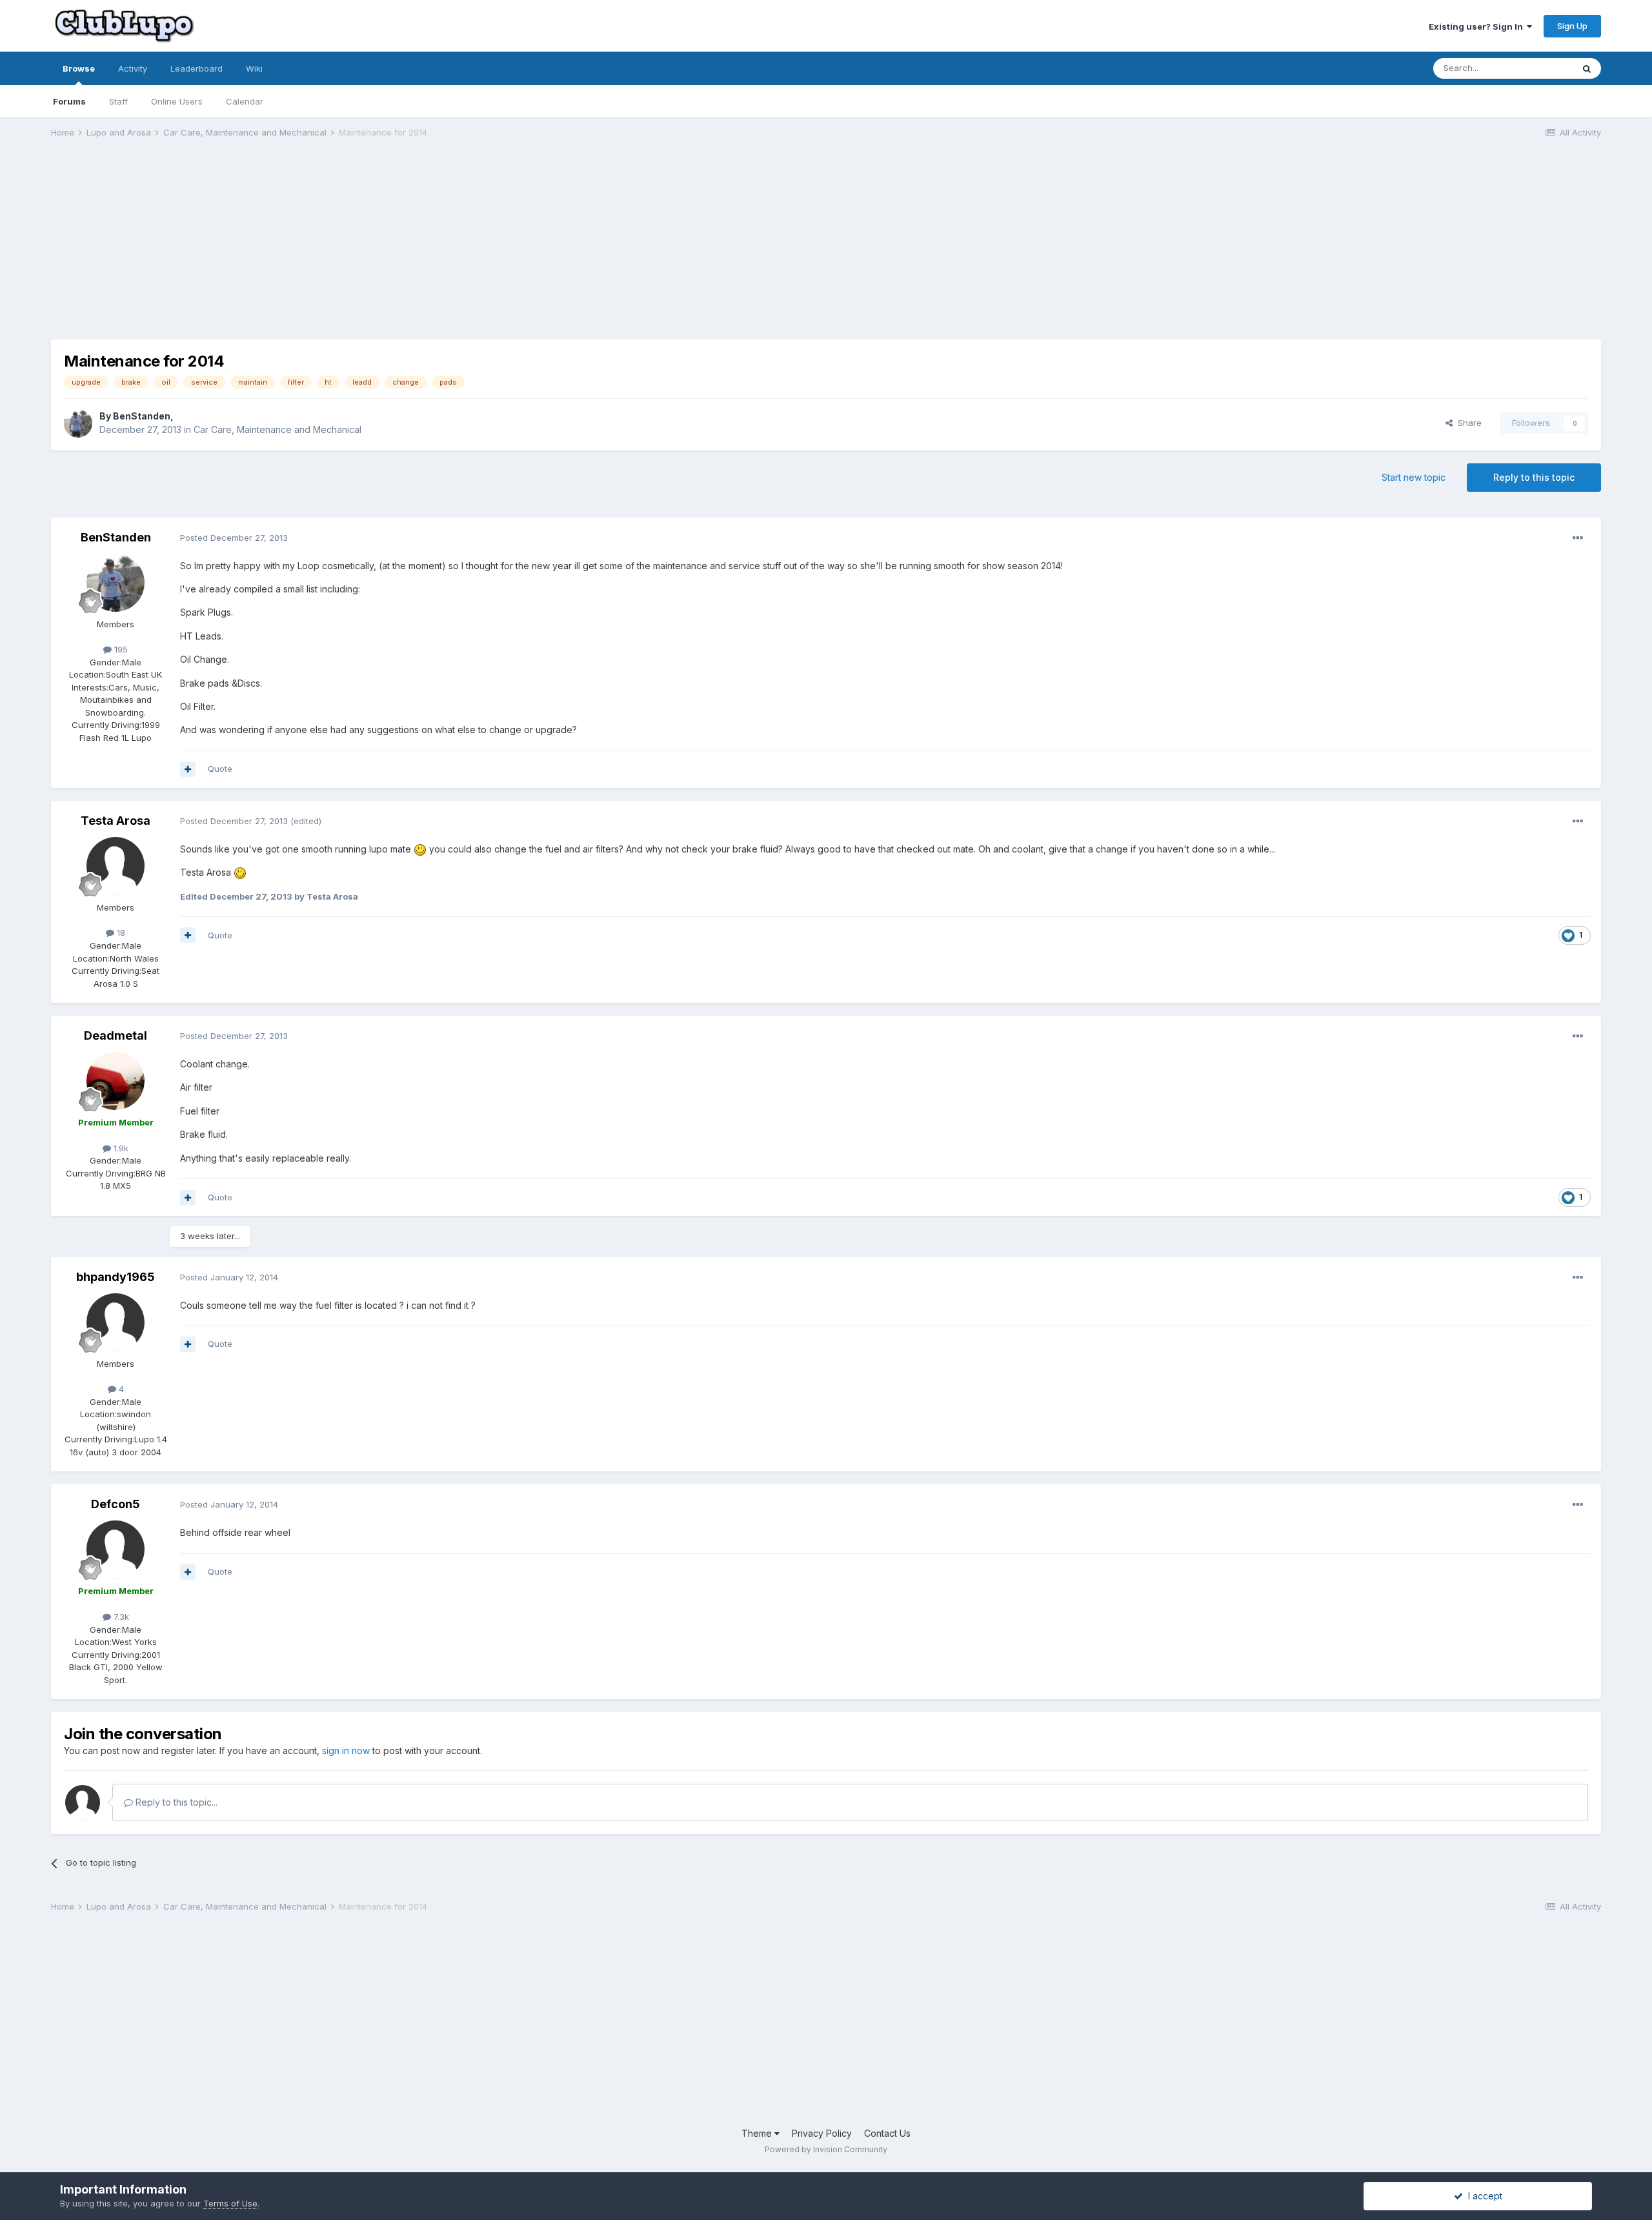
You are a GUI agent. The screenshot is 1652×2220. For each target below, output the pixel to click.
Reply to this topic (1534, 477)
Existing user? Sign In (1478, 26)
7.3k (120, 1617)
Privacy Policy (822, 2133)
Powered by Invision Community (826, 2149)
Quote (220, 769)
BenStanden (142, 416)
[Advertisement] (286, 249)
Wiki (254, 68)
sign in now (346, 1751)
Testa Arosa (116, 821)
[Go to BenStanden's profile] (78, 423)
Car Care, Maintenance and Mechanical (277, 429)
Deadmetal (116, 1035)
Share (1467, 423)
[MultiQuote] (188, 769)
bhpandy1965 (116, 1277)
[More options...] (1578, 538)
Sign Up (1572, 26)
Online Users (177, 101)
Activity (133, 68)
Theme (758, 2133)
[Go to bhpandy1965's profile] (116, 1322)
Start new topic (1414, 477)
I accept (1483, 2196)
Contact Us (887, 2133)
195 (120, 649)
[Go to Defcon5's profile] (116, 1549)
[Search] (1587, 68)
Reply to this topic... (175, 1802)
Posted (234, 538)
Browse (79, 68)
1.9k (120, 1148)
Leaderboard (196, 68)
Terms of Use (230, 2203)
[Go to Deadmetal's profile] (116, 1081)
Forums (69, 101)
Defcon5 (116, 1504)
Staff (118, 101)
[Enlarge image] (420, 849)
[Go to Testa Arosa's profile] (116, 866)
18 (120, 933)
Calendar (245, 101)
